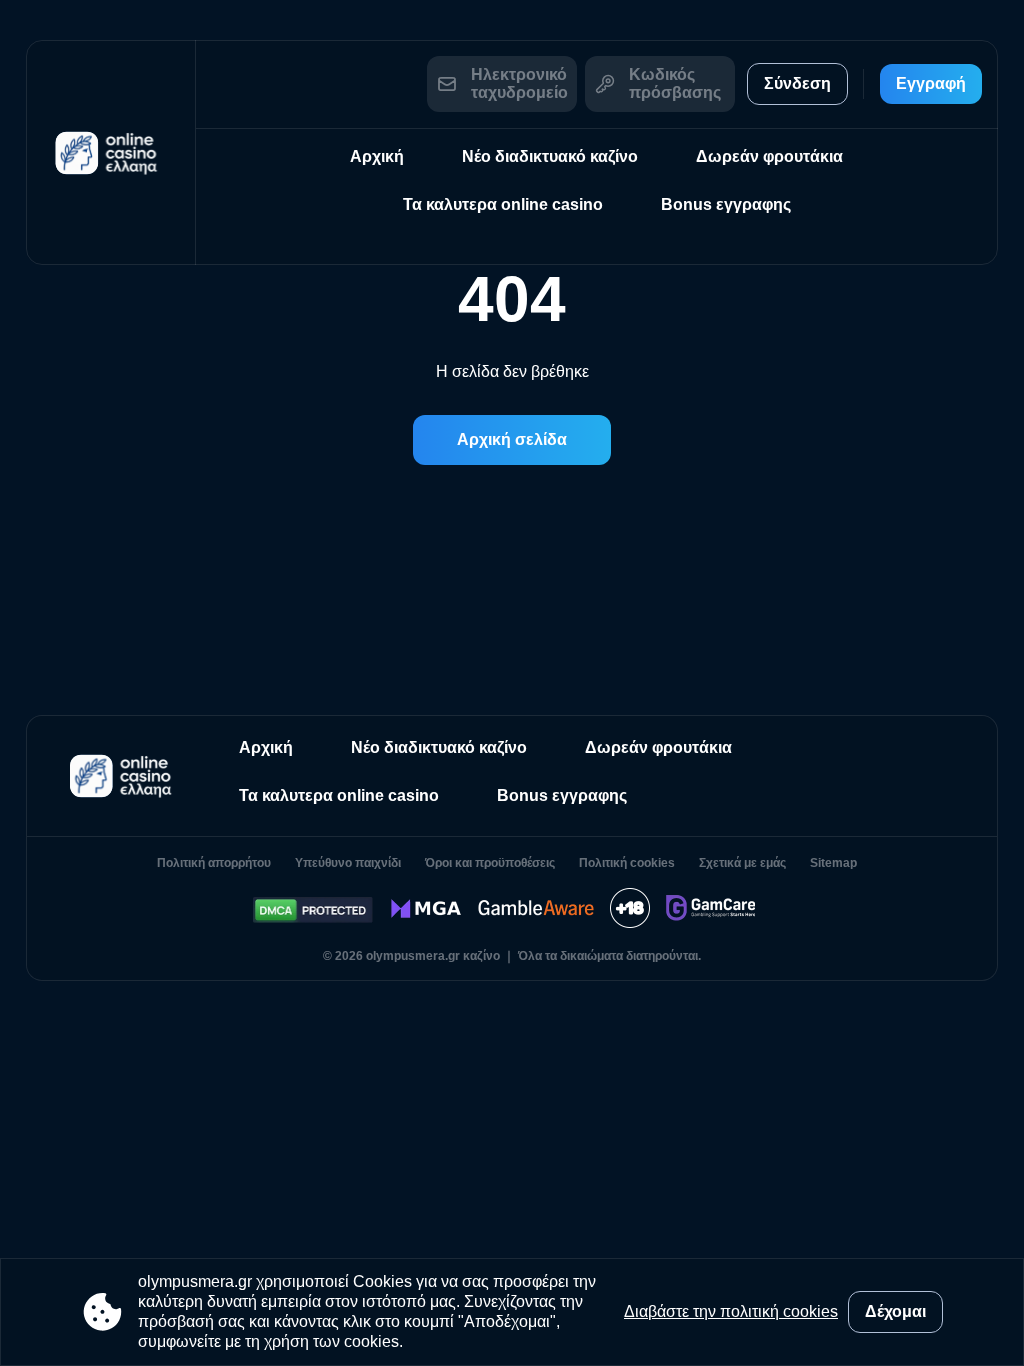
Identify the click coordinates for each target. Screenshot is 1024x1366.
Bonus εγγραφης (726, 204)
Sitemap (833, 863)
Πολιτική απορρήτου (214, 863)
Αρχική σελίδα (512, 439)
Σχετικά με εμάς (742, 863)
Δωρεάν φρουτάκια (769, 156)
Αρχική (377, 156)
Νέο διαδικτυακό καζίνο (550, 156)
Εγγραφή (931, 83)
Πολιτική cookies (627, 863)
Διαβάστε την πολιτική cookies (731, 1311)
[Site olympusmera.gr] (111, 152)
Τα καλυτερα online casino (503, 204)
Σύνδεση (797, 83)
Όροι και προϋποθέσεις (490, 863)
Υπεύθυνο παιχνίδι (348, 863)
